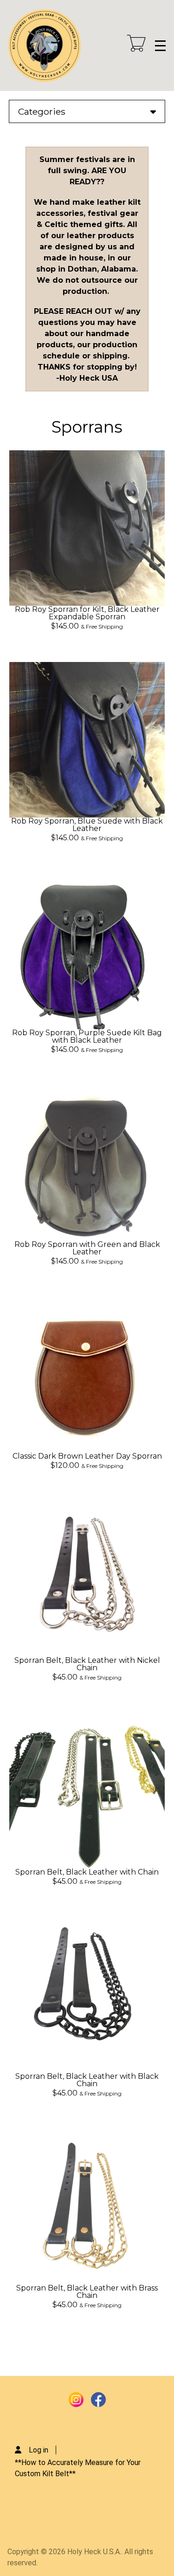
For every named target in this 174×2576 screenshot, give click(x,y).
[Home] (45, 45)
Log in (39, 2450)
